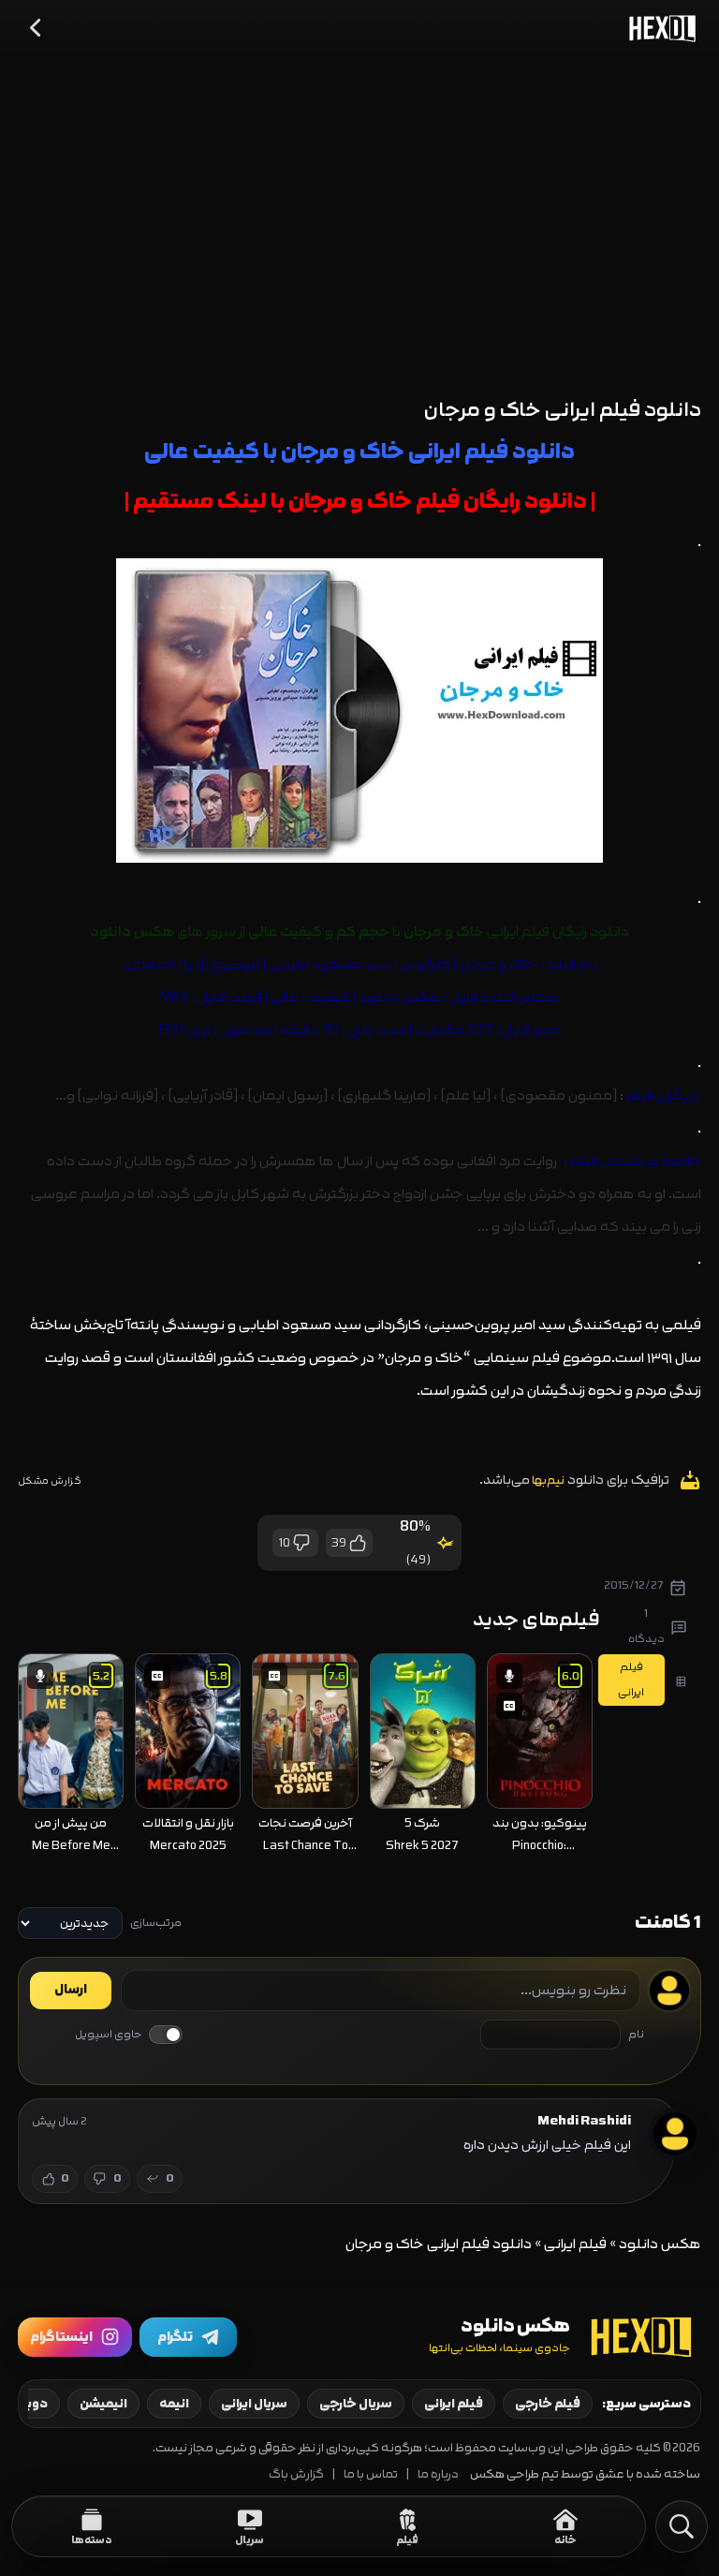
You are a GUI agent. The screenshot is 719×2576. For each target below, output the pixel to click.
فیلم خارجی (548, 2404)
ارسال (71, 1990)
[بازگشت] (37, 28)
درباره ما (438, 2474)
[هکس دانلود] (658, 28)
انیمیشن (103, 2404)
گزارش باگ (296, 2474)
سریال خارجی (356, 2404)
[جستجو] (682, 2526)
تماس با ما (371, 2474)
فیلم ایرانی (575, 2244)
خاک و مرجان (498, 964)
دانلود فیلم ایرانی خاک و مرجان (563, 410)
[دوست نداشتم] (302, 1543)
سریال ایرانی (254, 2404)
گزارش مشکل (50, 1480)
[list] (305, 1756)
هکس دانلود (400, 997)
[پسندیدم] (357, 1543)
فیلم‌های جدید (536, 1619)
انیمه (174, 2404)
